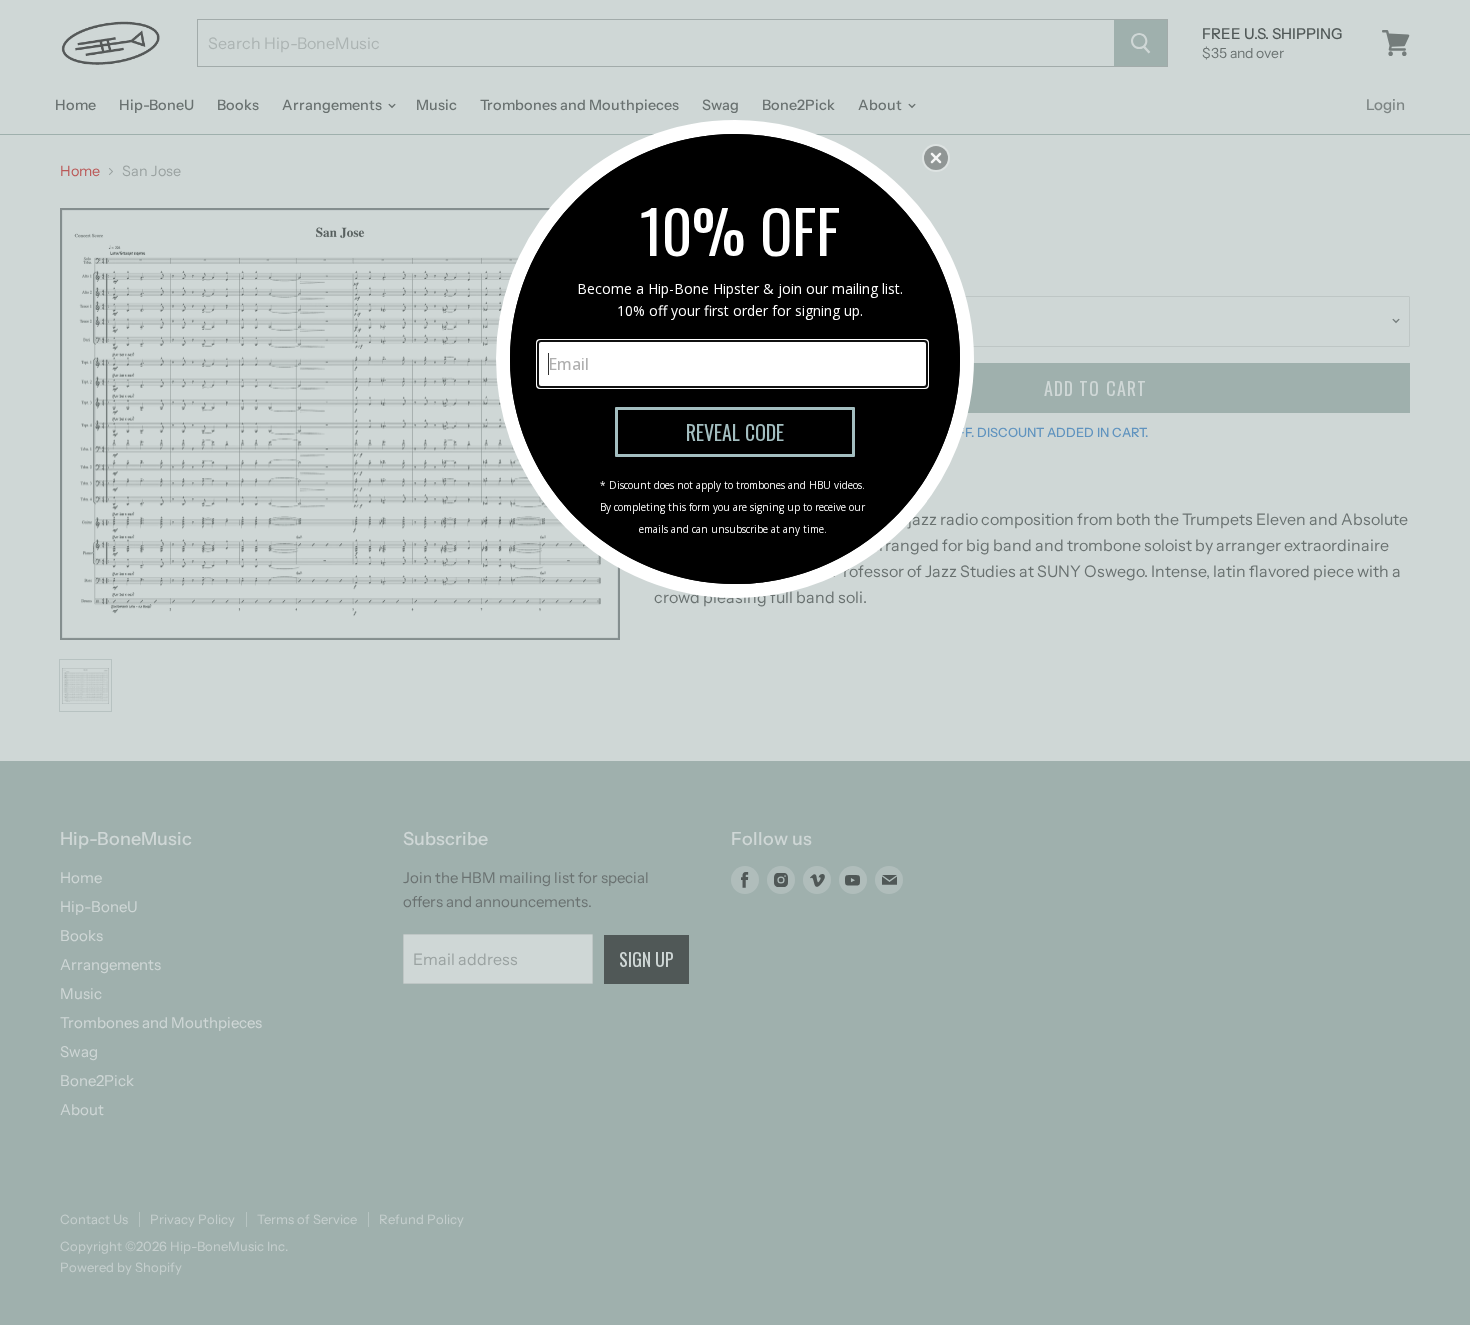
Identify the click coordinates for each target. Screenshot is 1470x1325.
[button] (936, 158)
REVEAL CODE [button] (735, 432)
